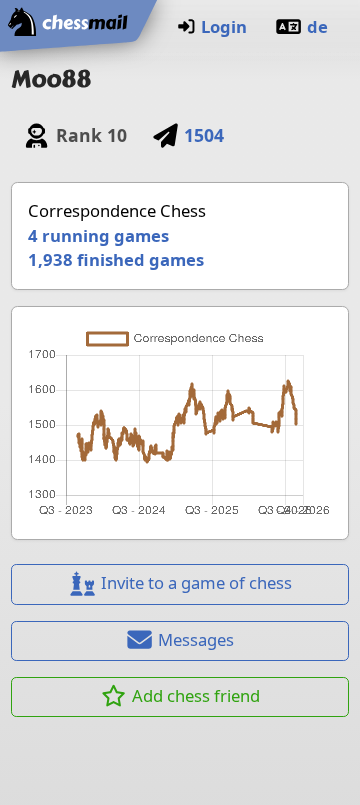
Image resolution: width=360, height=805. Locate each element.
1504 (204, 135)
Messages (196, 639)
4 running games (98, 235)
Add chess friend (196, 695)
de (317, 26)
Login (224, 26)
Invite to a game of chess (196, 582)
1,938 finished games (116, 259)
